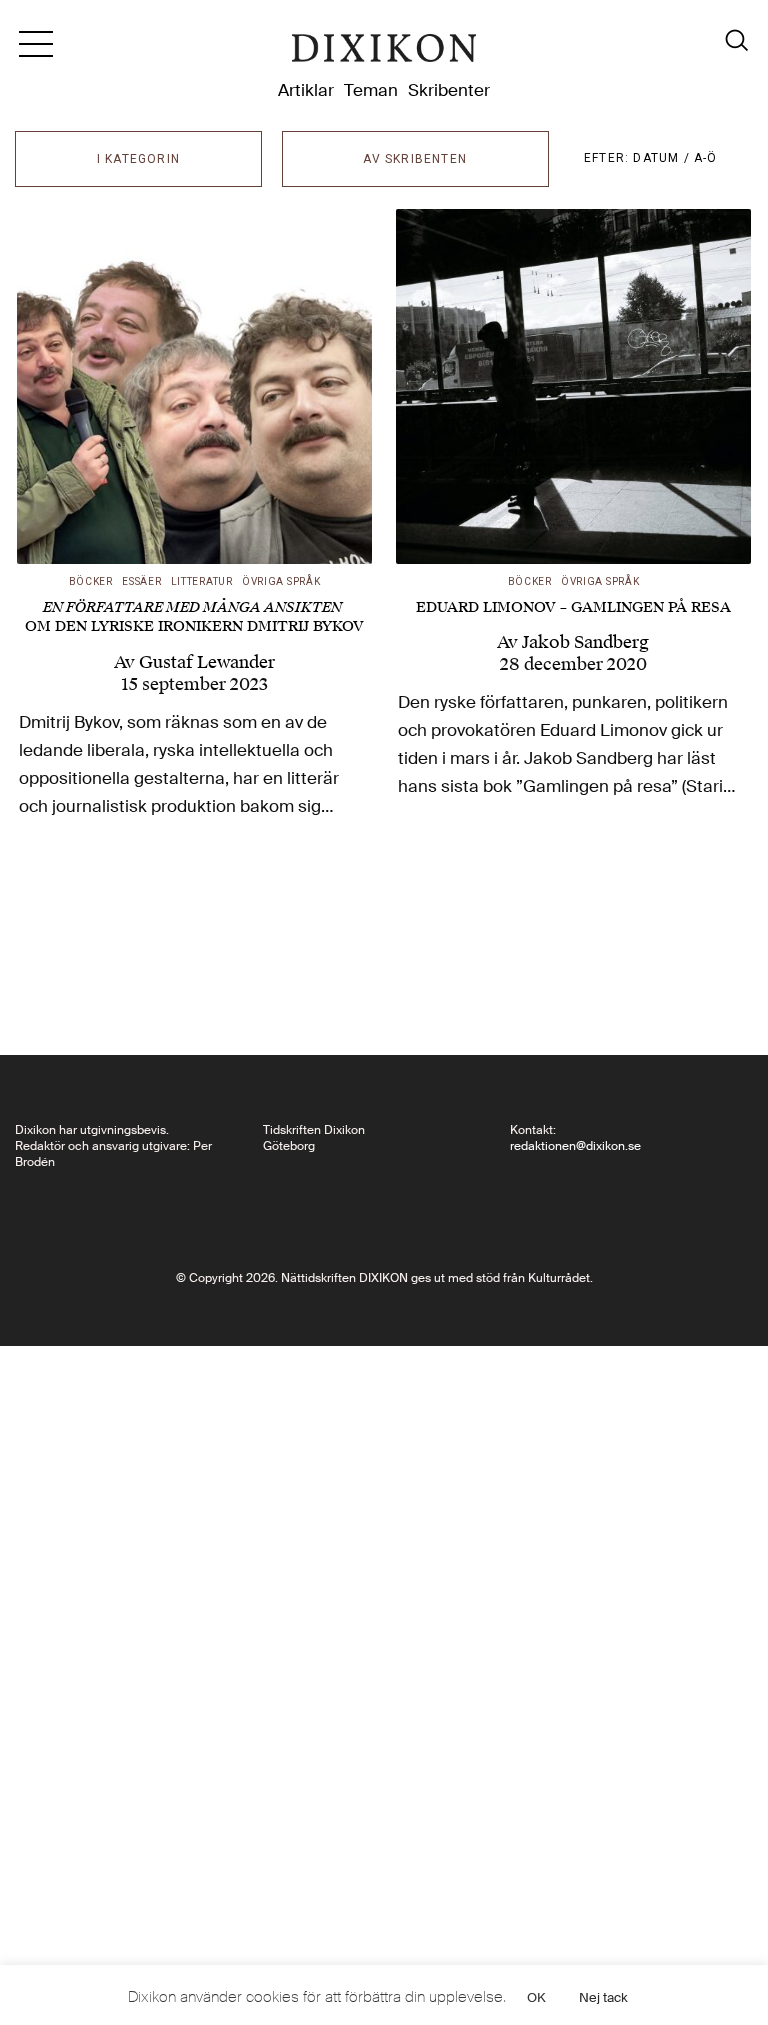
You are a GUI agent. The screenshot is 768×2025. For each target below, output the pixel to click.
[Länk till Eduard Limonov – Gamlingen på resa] (573, 386)
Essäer (141, 581)
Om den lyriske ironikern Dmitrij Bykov (194, 617)
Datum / (663, 158)
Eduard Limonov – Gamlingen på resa (573, 607)
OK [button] (536, 1997)
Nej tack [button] (603, 1997)
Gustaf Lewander (207, 662)
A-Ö (706, 158)
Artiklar (306, 90)
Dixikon (384, 52)
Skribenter (449, 90)
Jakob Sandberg (585, 642)
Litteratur (202, 581)
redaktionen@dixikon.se (575, 1146)
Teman (371, 90)
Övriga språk (281, 581)
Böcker (91, 581)
